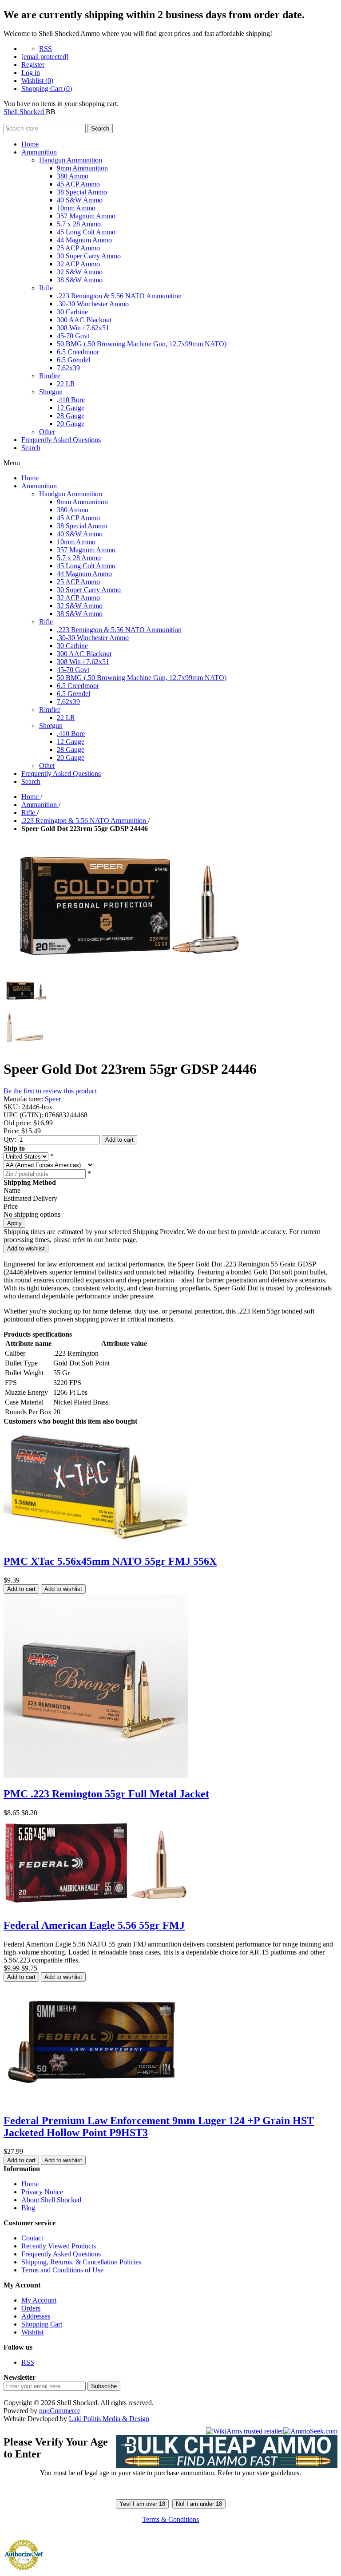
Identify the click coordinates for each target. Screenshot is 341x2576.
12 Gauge (71, 408)
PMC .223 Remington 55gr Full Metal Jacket (106, 1794)
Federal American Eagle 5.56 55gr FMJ (94, 1925)
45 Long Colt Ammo (86, 232)
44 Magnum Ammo (84, 240)
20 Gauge (71, 424)
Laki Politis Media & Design (109, 2419)
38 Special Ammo (82, 192)
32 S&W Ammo (80, 272)
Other (47, 432)
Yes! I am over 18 (142, 2504)
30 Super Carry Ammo (89, 256)
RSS (46, 49)
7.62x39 (68, 368)
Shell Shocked (25, 112)
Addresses (36, 2316)
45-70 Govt (73, 336)
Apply (14, 1223)
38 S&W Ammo (80, 280)
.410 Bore (71, 400)
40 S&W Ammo (80, 200)
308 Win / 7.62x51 (83, 328)
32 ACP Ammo (78, 264)
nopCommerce (60, 2411)
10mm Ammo (76, 208)
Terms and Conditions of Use (62, 2270)
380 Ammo (73, 176)
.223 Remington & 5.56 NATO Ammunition (119, 296)
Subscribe (104, 2386)
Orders (31, 2308)
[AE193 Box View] (96, 1906)
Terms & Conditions (170, 2519)
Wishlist (32, 2332)
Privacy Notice (42, 2192)
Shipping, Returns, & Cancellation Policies (81, 2262)
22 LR (66, 384)
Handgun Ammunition (71, 160)
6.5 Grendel (73, 360)
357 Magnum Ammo (86, 216)
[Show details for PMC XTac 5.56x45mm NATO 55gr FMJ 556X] (96, 1542)
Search (100, 129)
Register (33, 65)
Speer (53, 1099)
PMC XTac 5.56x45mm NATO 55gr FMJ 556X (110, 1561)
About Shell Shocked (51, 2200)
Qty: (10, 1139)
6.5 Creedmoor (78, 352)
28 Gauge (71, 416)
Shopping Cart (42, 2324)
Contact (32, 2238)
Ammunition (39, 152)
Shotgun (51, 392)
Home (30, 144)
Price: (12, 1131)
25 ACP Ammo (78, 248)
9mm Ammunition (82, 168)
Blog (28, 2208)
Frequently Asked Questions (61, 440)
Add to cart (119, 1140)
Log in (31, 73)
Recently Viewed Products (59, 2246)
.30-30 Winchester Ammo (93, 304)
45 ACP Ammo (78, 184)
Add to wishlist (26, 1248)
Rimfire (50, 376)
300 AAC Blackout (84, 320)
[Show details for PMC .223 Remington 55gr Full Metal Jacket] (96, 1775)
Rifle (46, 288)
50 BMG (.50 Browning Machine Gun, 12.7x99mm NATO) (142, 344)
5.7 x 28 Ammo (79, 224)
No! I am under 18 (199, 2504)
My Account (39, 2300)
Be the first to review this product (50, 1091)
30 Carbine (72, 312)
